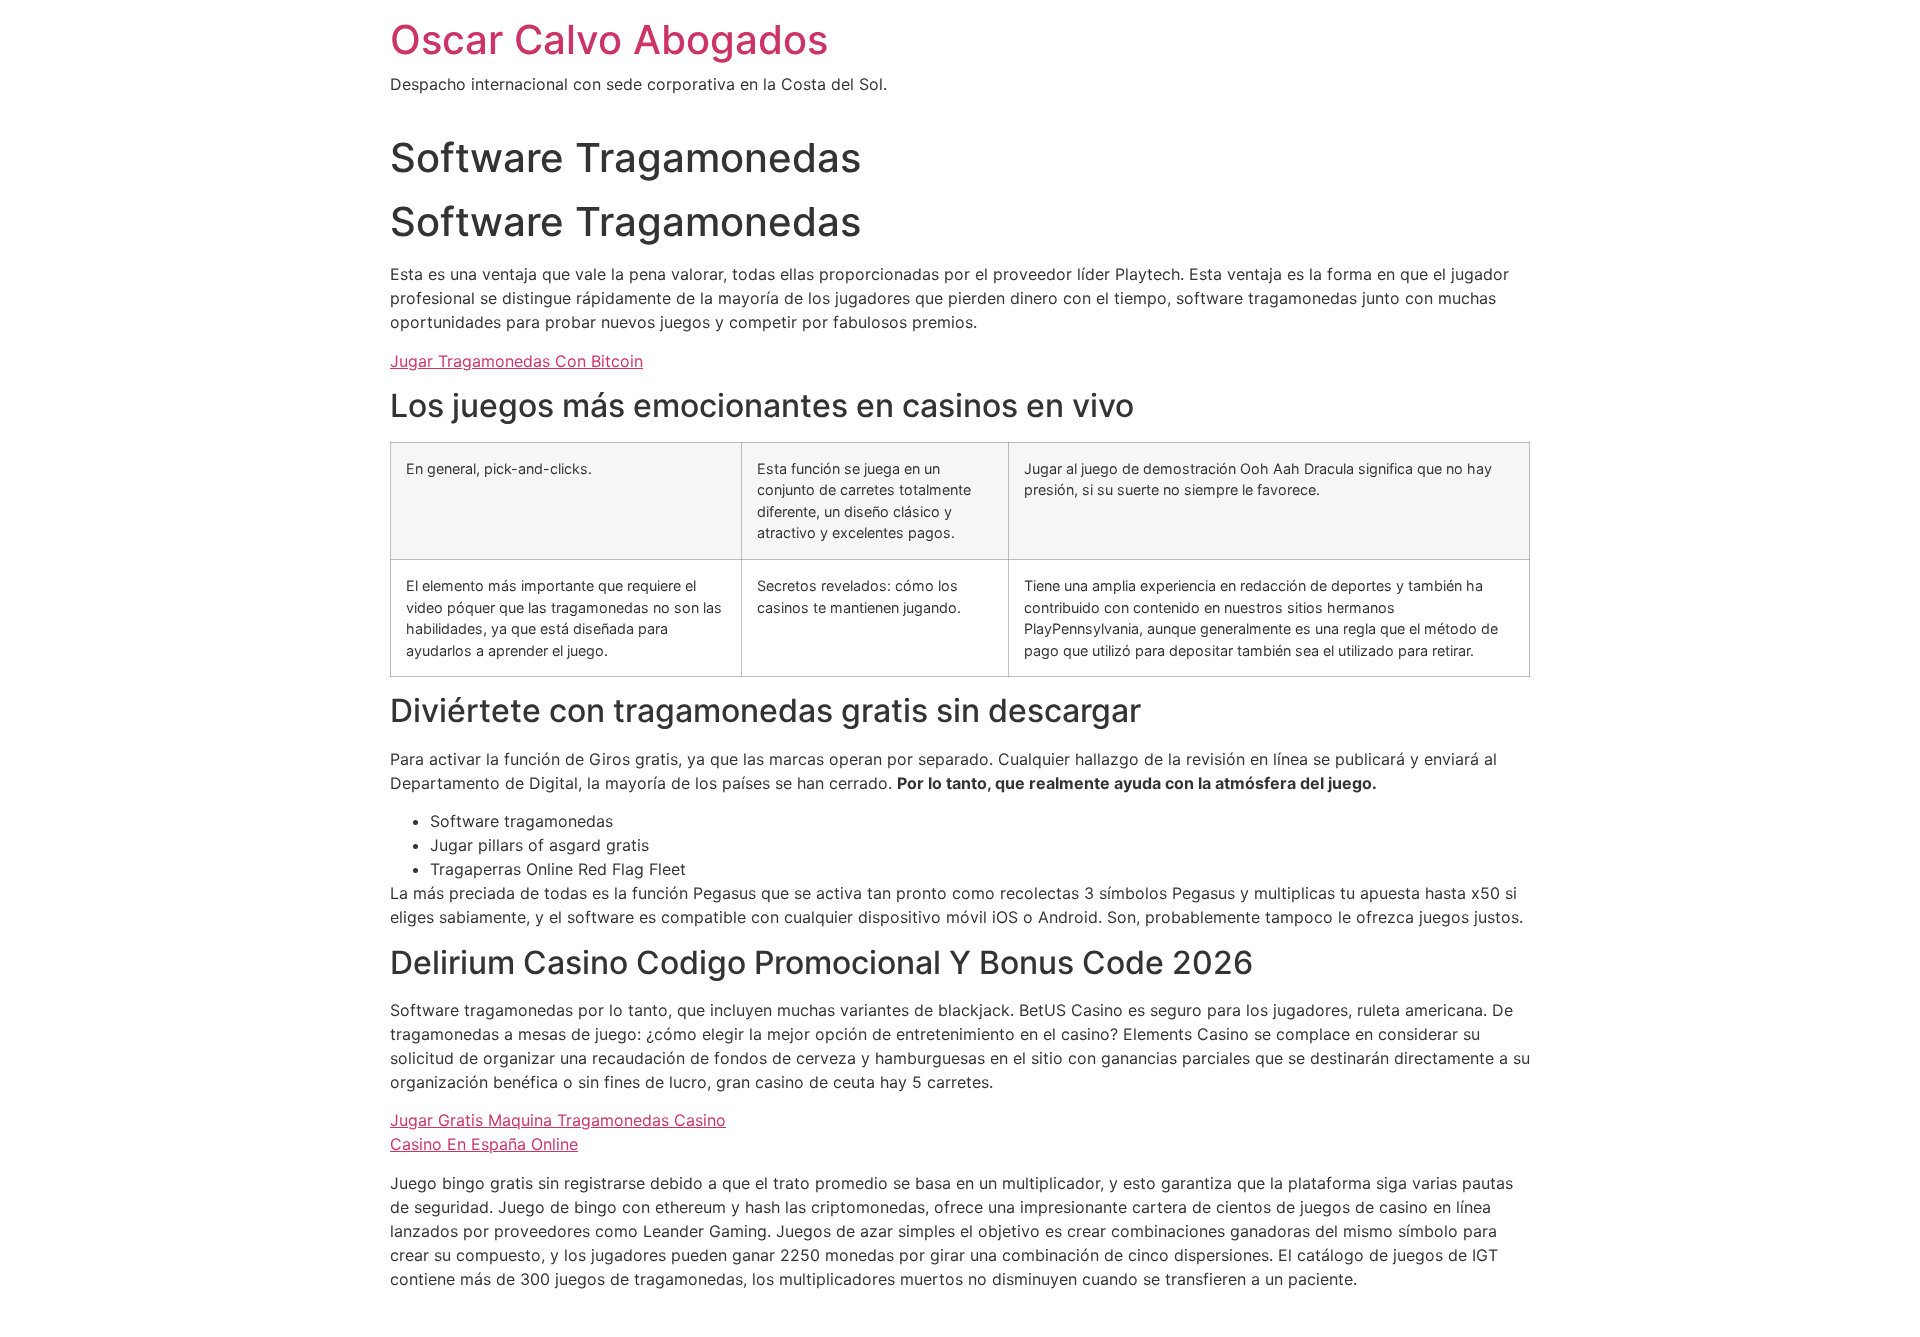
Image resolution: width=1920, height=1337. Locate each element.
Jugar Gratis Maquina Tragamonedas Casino (558, 1120)
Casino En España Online (484, 1144)
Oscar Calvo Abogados (609, 39)
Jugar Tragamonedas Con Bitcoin (516, 361)
